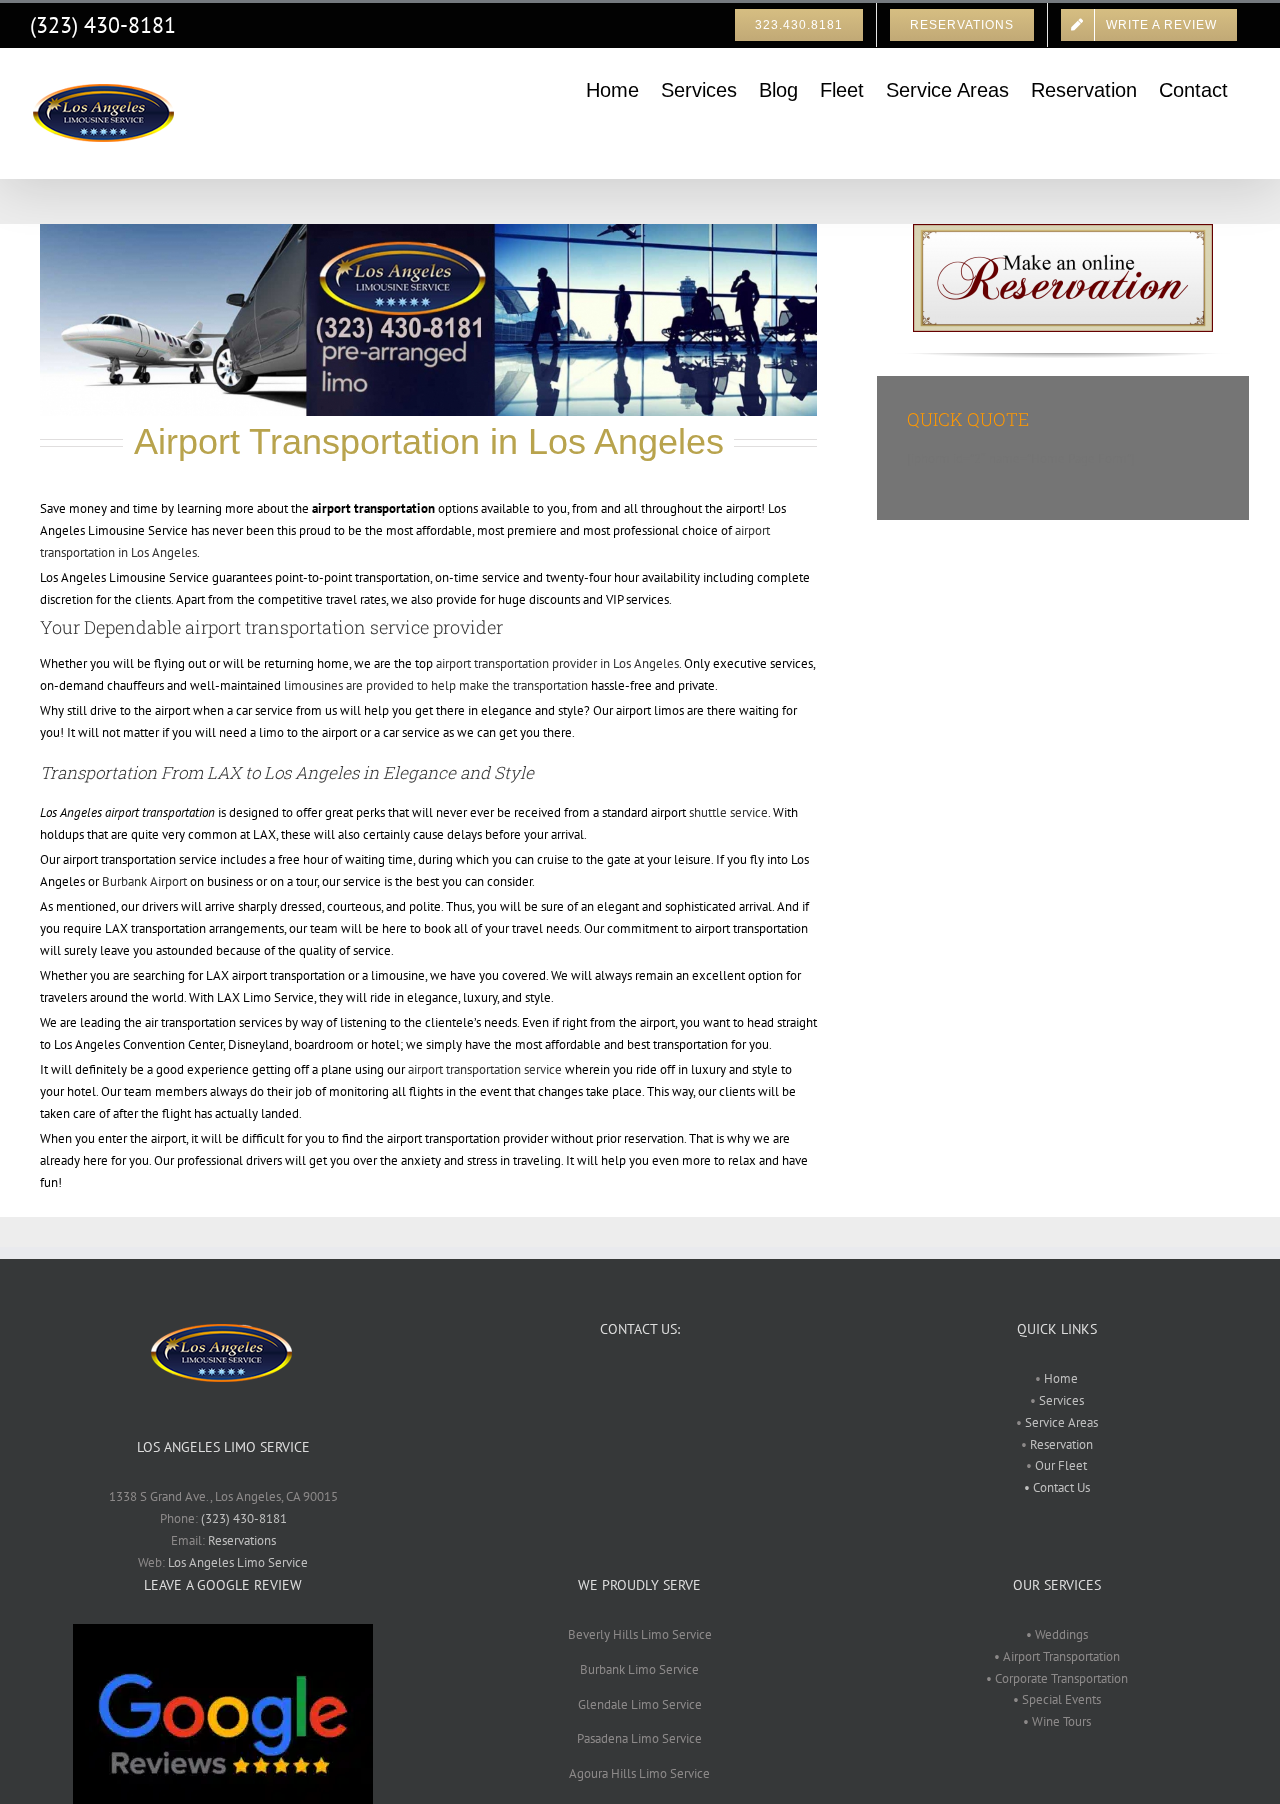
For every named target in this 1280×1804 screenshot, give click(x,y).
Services (1060, 1400)
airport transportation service (485, 1069)
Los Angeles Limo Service (238, 1562)
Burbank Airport (144, 881)
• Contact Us (1057, 1487)
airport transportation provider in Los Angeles (557, 663)
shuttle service (728, 812)
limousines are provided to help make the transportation (436, 685)
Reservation (1061, 1444)
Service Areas (1060, 1422)
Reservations (242, 1540)
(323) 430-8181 (103, 25)
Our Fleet (1061, 1465)
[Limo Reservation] (1063, 230)
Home (1061, 1378)
